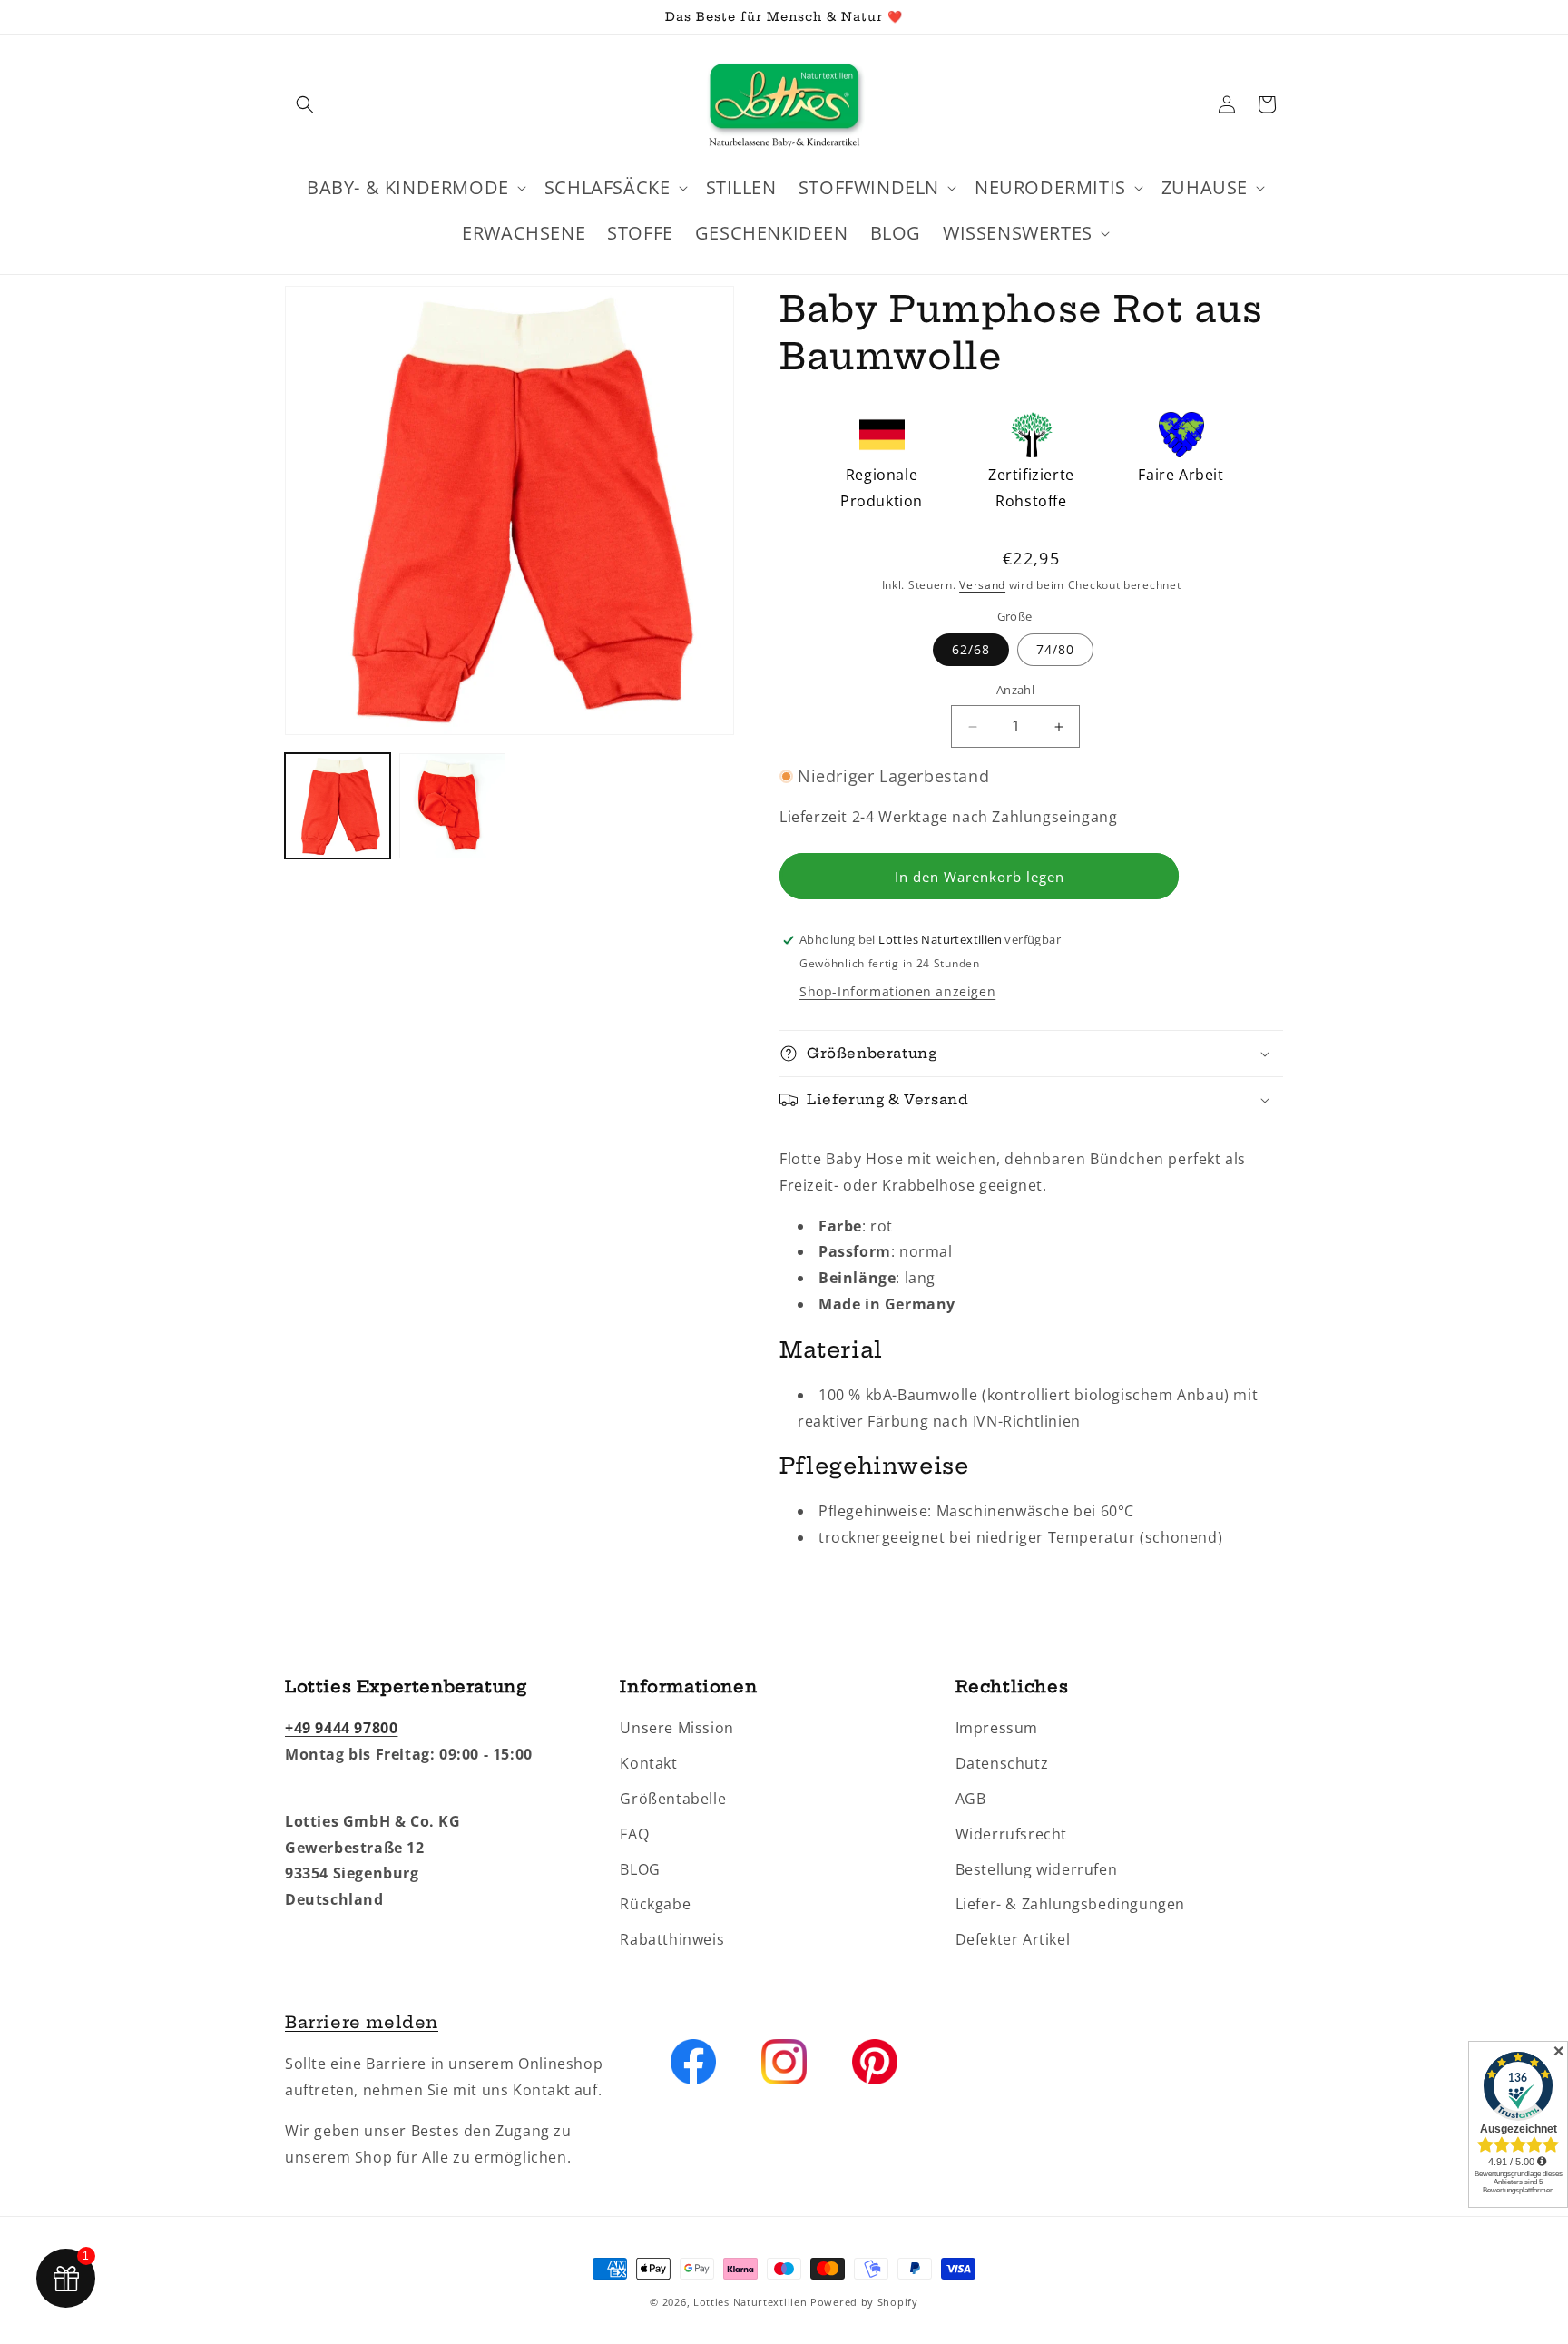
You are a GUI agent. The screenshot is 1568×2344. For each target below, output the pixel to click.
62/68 (971, 650)
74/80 (1055, 650)
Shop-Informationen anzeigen (897, 991)
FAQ (634, 1834)
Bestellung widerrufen (1037, 1869)
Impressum (997, 1728)
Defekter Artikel (1013, 1939)
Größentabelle (673, 1799)
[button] (305, 104)
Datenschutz (1002, 1763)
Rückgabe (655, 1904)
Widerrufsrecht (1011, 1834)
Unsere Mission (676, 1728)
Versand (982, 585)
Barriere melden (362, 2022)
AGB (971, 1799)
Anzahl (1015, 691)
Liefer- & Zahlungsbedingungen (1070, 1904)
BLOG (640, 1869)
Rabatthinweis (672, 1939)
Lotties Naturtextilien (750, 2302)
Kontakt (648, 1763)
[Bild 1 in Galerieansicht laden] (338, 806)
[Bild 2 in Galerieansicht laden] (452, 806)
